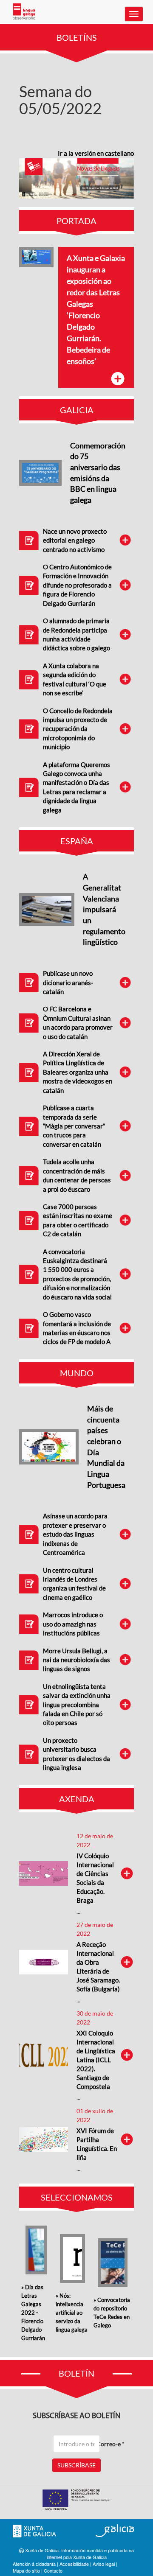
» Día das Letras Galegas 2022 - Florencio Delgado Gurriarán (33, 2313)
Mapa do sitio (26, 2570)
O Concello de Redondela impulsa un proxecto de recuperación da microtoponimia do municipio (78, 729)
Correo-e (110, 2444)
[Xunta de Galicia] (34, 2531)
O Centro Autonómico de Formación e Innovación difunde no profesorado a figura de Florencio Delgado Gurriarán (77, 585)
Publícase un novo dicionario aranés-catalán (68, 982)
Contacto (53, 2570)
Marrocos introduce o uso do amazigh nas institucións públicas (73, 1624)
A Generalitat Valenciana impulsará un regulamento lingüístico (104, 909)
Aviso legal (104, 2564)
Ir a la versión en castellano (96, 153)
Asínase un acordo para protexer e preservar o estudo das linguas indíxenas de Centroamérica (75, 1534)
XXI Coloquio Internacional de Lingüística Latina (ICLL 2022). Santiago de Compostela (96, 2060)
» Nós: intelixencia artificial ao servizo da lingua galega (72, 2313)
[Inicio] (24, 11)
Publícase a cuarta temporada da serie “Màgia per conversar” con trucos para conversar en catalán (74, 1126)
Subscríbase (76, 2465)
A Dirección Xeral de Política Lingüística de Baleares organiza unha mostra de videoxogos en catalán (78, 1072)
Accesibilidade (74, 2564)
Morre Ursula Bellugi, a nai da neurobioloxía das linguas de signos (76, 1660)
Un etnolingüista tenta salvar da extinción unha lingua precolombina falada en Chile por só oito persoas (77, 1705)
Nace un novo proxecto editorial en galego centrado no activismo (75, 540)
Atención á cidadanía (34, 2564)
